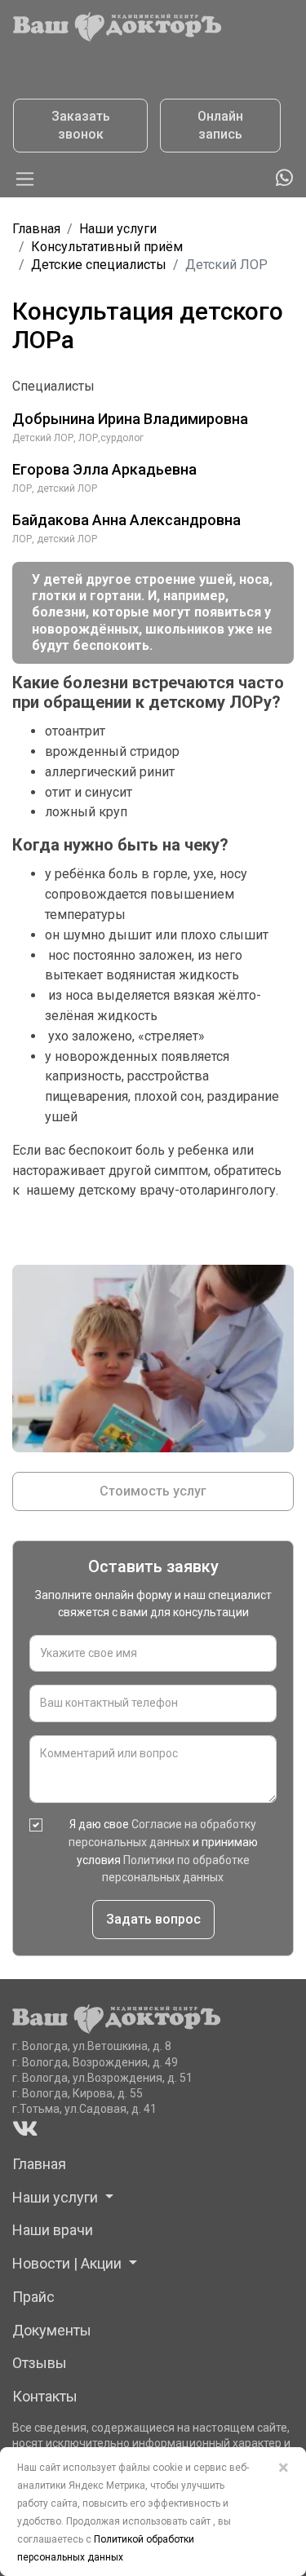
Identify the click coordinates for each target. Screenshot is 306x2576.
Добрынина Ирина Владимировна (130, 419)
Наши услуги (118, 229)
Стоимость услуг (153, 1491)
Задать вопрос (153, 1919)
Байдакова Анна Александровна (126, 520)
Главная (36, 229)
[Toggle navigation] (25, 179)
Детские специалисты (99, 265)
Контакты (45, 2396)
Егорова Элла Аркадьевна (104, 469)
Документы (52, 2330)
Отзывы (40, 2363)
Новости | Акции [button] (69, 2263)
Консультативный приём (107, 247)
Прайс (33, 2297)
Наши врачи (53, 2230)
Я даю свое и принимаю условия (163, 1851)
